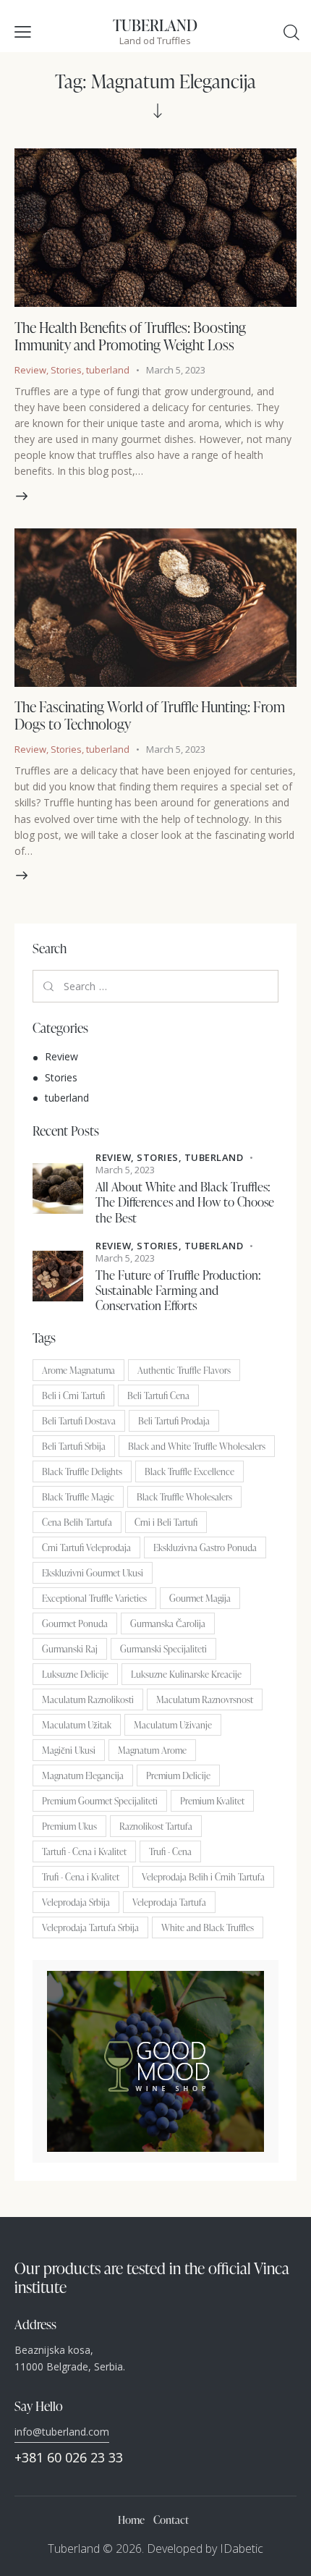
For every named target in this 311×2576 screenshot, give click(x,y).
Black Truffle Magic (78, 1497)
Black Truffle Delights (82, 1471)
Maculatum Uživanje (173, 1725)
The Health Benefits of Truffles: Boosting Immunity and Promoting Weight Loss (130, 336)
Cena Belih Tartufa (77, 1522)
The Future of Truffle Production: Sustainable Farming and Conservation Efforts (178, 1291)
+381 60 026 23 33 (69, 2457)
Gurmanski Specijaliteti (163, 1649)
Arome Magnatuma (78, 1370)
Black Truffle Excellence (189, 1471)
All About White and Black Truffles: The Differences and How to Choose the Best (185, 1202)
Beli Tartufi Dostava (79, 1421)
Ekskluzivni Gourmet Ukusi (93, 1573)
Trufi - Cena (170, 1851)
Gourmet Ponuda (75, 1623)
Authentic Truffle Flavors (184, 1370)
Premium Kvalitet (212, 1801)
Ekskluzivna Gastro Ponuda (205, 1547)
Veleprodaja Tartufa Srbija (90, 1927)
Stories (66, 370)
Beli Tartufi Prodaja (174, 1421)
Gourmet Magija (200, 1598)
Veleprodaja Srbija (76, 1902)
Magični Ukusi (69, 1750)
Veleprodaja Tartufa (169, 1902)
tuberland (108, 370)
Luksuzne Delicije (75, 1674)
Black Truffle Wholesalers (184, 1497)
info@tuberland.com (62, 2432)
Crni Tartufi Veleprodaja (86, 1547)
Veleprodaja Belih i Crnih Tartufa (203, 1877)
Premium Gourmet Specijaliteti (100, 1801)
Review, (116, 1157)
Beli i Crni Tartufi (73, 1395)
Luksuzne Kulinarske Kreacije (186, 1674)
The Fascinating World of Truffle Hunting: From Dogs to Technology (150, 715)
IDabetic (242, 2548)
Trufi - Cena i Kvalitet (81, 1877)
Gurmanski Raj (70, 1649)
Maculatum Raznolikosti (88, 1699)
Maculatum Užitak (77, 1725)
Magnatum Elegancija (83, 1775)
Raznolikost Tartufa (156, 1826)
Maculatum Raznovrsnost (205, 1699)
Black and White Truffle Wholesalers (197, 1446)
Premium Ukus (69, 1826)
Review (30, 370)
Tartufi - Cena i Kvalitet (84, 1851)
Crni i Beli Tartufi (166, 1522)
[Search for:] (155, 986)
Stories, (161, 1157)
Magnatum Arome (152, 1750)
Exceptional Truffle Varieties (94, 1598)
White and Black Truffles (208, 1927)
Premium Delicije (178, 1775)
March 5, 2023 (176, 370)
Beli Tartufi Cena (158, 1395)
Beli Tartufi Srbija (74, 1446)
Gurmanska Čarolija (168, 1623)
